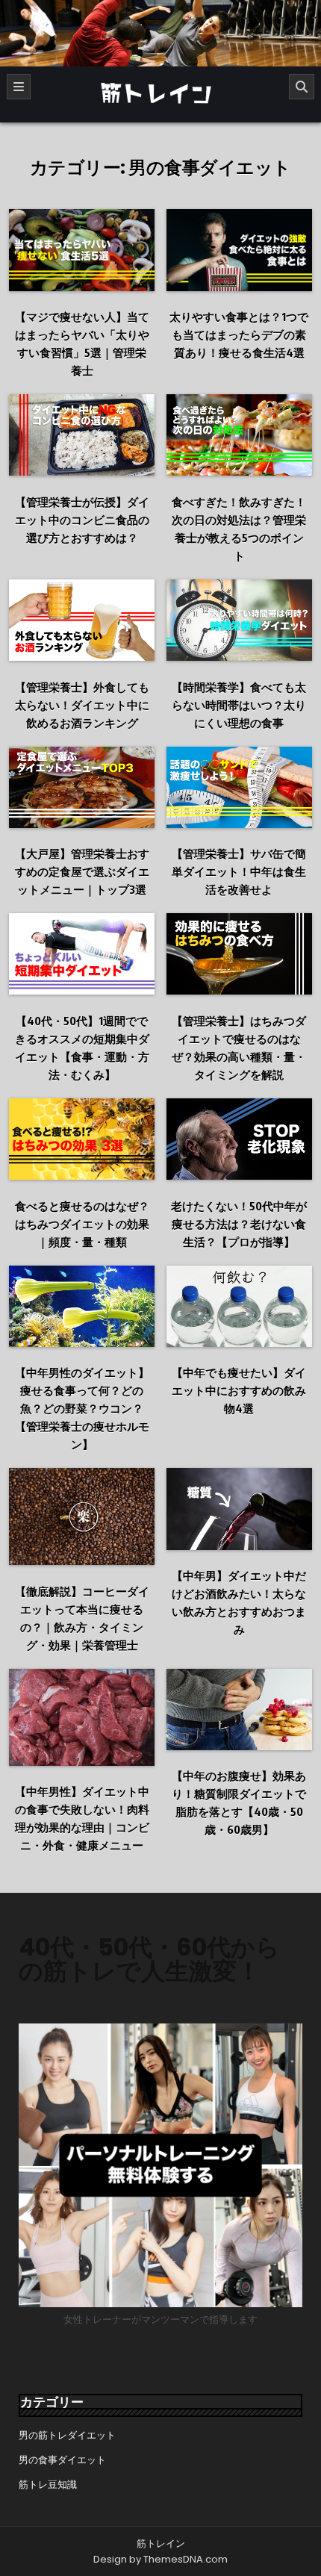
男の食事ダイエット (62, 2460)
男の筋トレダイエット (67, 2435)
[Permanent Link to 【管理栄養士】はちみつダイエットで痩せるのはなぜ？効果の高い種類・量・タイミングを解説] (239, 954)
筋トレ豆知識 (48, 2485)
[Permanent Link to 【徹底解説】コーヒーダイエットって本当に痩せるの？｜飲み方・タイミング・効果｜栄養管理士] (82, 1516)
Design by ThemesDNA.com (160, 2559)
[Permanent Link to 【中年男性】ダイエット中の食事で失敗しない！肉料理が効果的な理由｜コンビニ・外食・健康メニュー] (82, 1717)
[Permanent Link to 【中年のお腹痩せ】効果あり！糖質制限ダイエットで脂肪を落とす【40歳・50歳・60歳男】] (239, 1709)
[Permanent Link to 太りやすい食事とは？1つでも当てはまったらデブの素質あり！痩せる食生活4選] (239, 250)
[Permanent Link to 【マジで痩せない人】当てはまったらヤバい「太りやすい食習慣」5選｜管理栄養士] (82, 250)
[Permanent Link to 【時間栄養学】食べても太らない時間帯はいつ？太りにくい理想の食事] (239, 620)
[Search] (302, 87)
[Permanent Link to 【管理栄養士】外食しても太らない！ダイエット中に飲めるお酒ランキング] (82, 620)
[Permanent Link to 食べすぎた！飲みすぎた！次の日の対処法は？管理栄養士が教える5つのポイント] (239, 435)
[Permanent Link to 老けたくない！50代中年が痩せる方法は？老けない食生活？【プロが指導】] (239, 1139)
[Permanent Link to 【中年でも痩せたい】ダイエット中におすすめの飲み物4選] (239, 1306)
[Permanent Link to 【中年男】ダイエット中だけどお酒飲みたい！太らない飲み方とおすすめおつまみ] (239, 1509)
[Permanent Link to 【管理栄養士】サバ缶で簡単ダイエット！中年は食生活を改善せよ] (239, 787)
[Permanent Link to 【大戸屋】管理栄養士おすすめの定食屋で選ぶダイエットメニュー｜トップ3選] (82, 787)
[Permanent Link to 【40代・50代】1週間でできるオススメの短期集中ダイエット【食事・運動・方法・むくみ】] (82, 954)
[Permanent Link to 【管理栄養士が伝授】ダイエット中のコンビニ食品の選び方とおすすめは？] (82, 435)
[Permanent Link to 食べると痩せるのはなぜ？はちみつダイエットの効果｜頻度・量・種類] (82, 1139)
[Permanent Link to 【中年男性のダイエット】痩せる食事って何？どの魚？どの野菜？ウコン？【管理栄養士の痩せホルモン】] (82, 1306)
